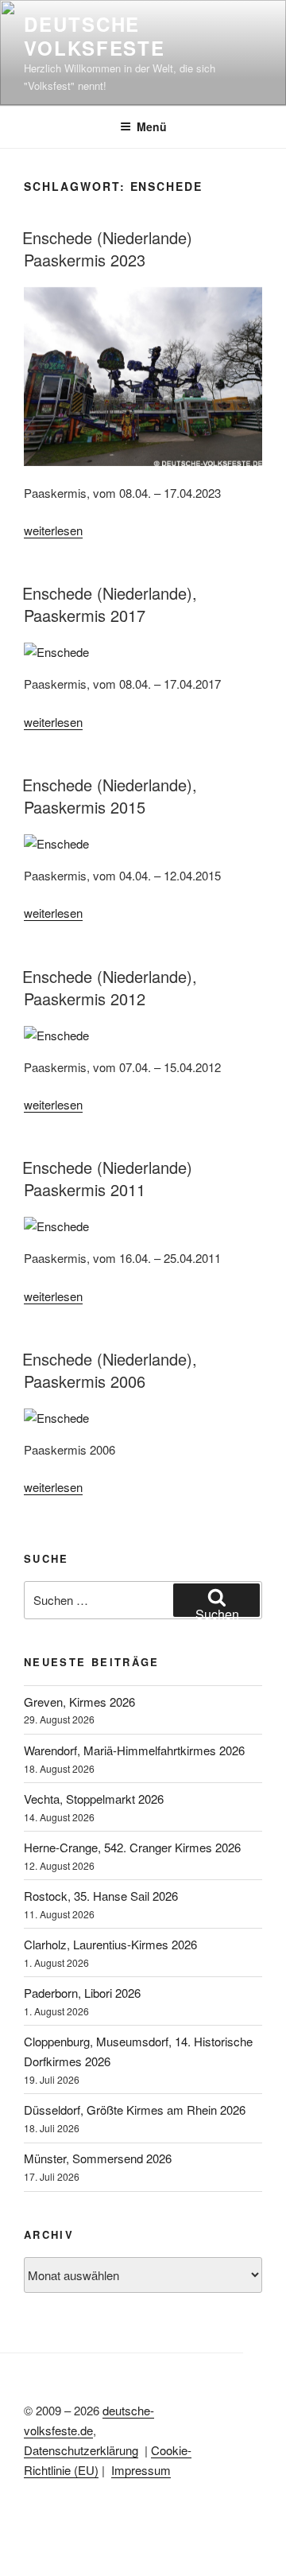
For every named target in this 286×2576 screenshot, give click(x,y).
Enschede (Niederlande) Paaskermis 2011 (107, 1178)
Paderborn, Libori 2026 (82, 1993)
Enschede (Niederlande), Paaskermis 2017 (110, 604)
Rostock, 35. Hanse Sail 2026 (101, 1896)
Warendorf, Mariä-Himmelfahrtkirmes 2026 (134, 1750)
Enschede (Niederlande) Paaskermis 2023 (107, 249)
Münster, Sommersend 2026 (98, 2158)
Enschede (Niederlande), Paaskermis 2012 (110, 987)
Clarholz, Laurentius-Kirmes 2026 (110, 1944)
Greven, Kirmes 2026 (79, 1702)
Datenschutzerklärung (81, 2450)
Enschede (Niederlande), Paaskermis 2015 (110, 796)
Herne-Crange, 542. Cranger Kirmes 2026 (132, 1847)
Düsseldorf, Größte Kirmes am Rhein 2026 (135, 2110)
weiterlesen (53, 530)
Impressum (141, 2470)
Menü (152, 126)
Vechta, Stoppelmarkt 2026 (94, 1799)
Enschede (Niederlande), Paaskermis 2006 (110, 1370)
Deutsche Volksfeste (95, 36)
